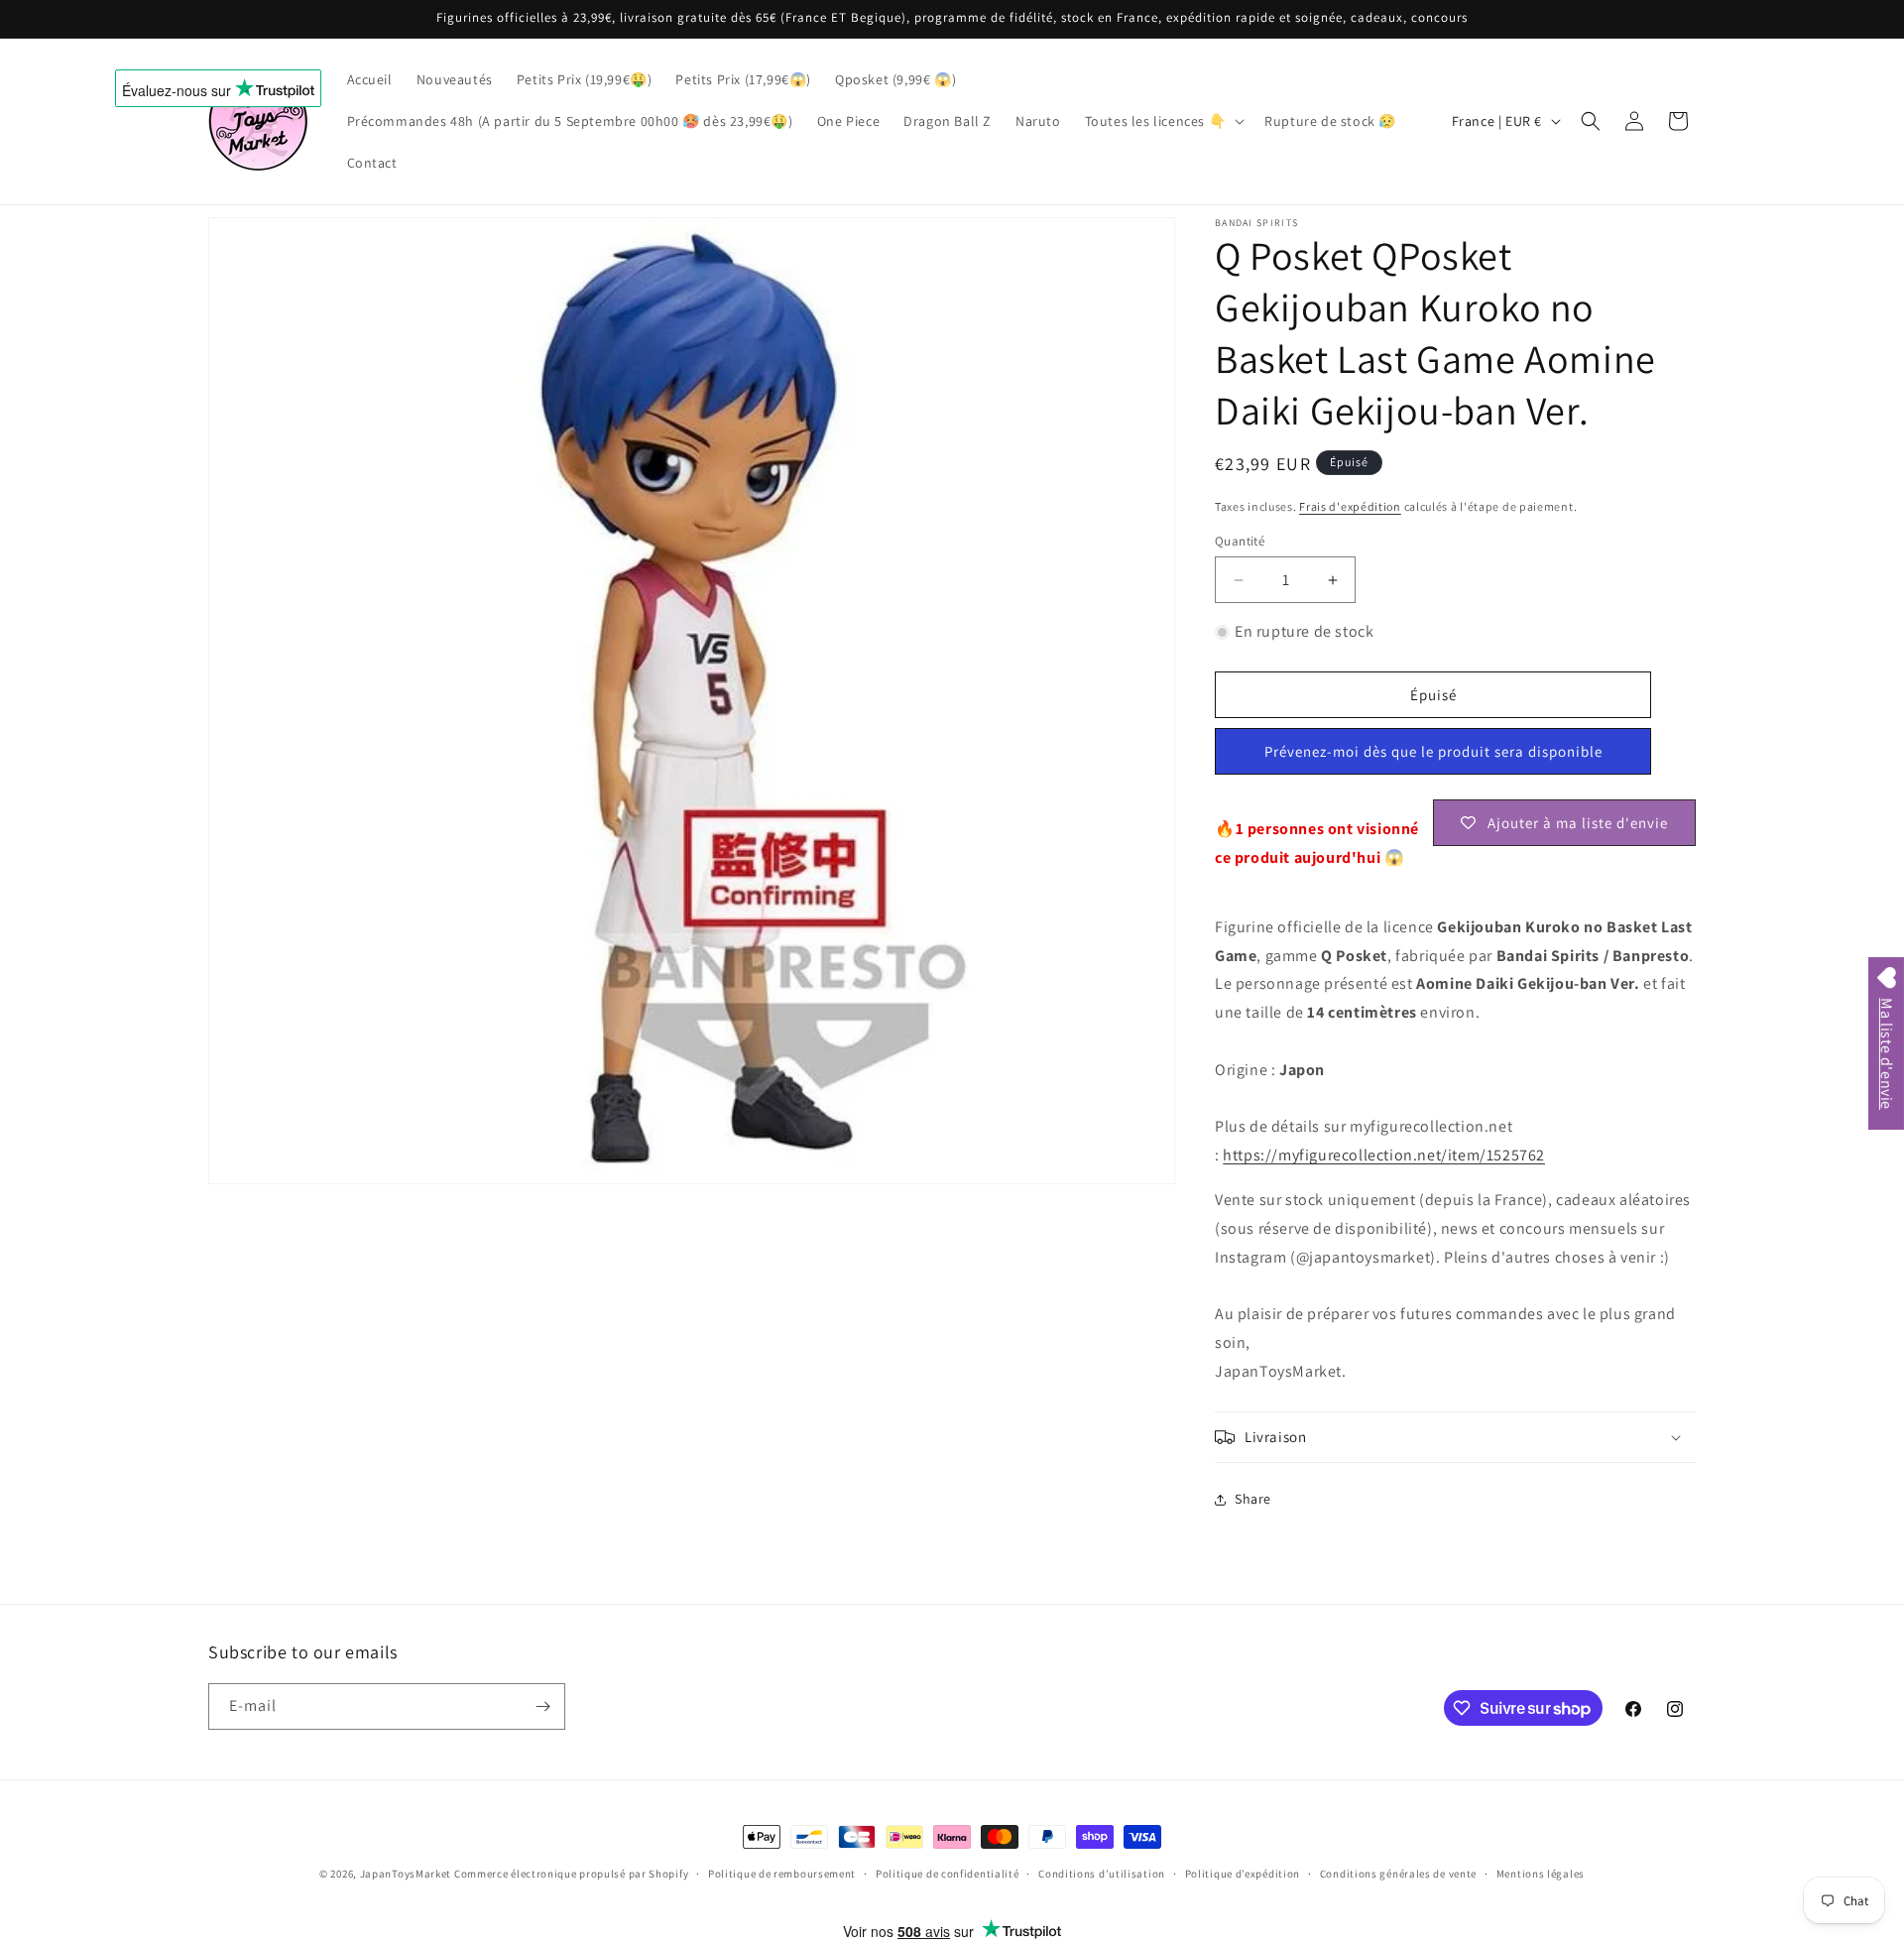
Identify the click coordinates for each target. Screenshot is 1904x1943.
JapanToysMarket (406, 1874)
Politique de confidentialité (948, 1874)
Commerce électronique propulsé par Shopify (571, 1874)
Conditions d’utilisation (1102, 1874)
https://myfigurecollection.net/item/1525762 (1384, 1155)
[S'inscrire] (542, 1706)
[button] (1163, 121)
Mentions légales (1541, 1874)
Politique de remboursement (782, 1874)
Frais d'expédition (1350, 506)
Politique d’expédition (1243, 1874)
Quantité (1240, 541)
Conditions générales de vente (1398, 1874)
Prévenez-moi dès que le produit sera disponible (1433, 751)
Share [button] (1253, 1499)
